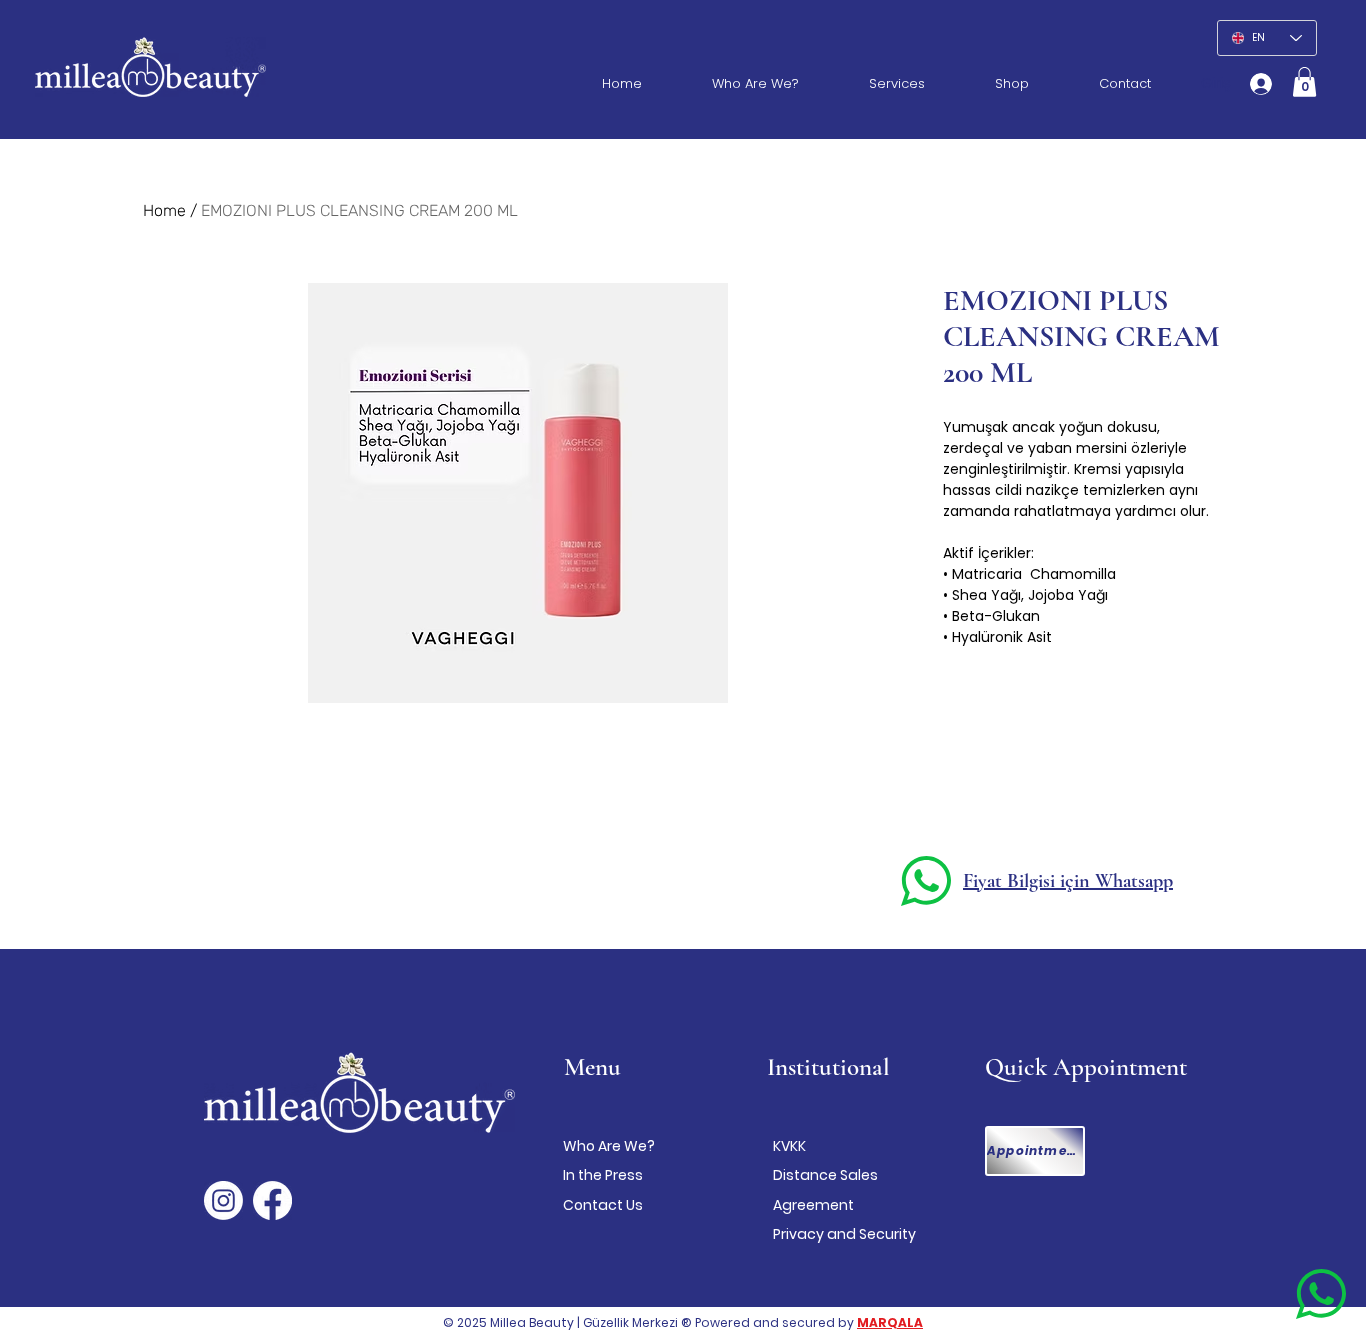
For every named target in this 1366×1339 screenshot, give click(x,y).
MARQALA (890, 1322)
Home (164, 210)
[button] (1304, 82)
